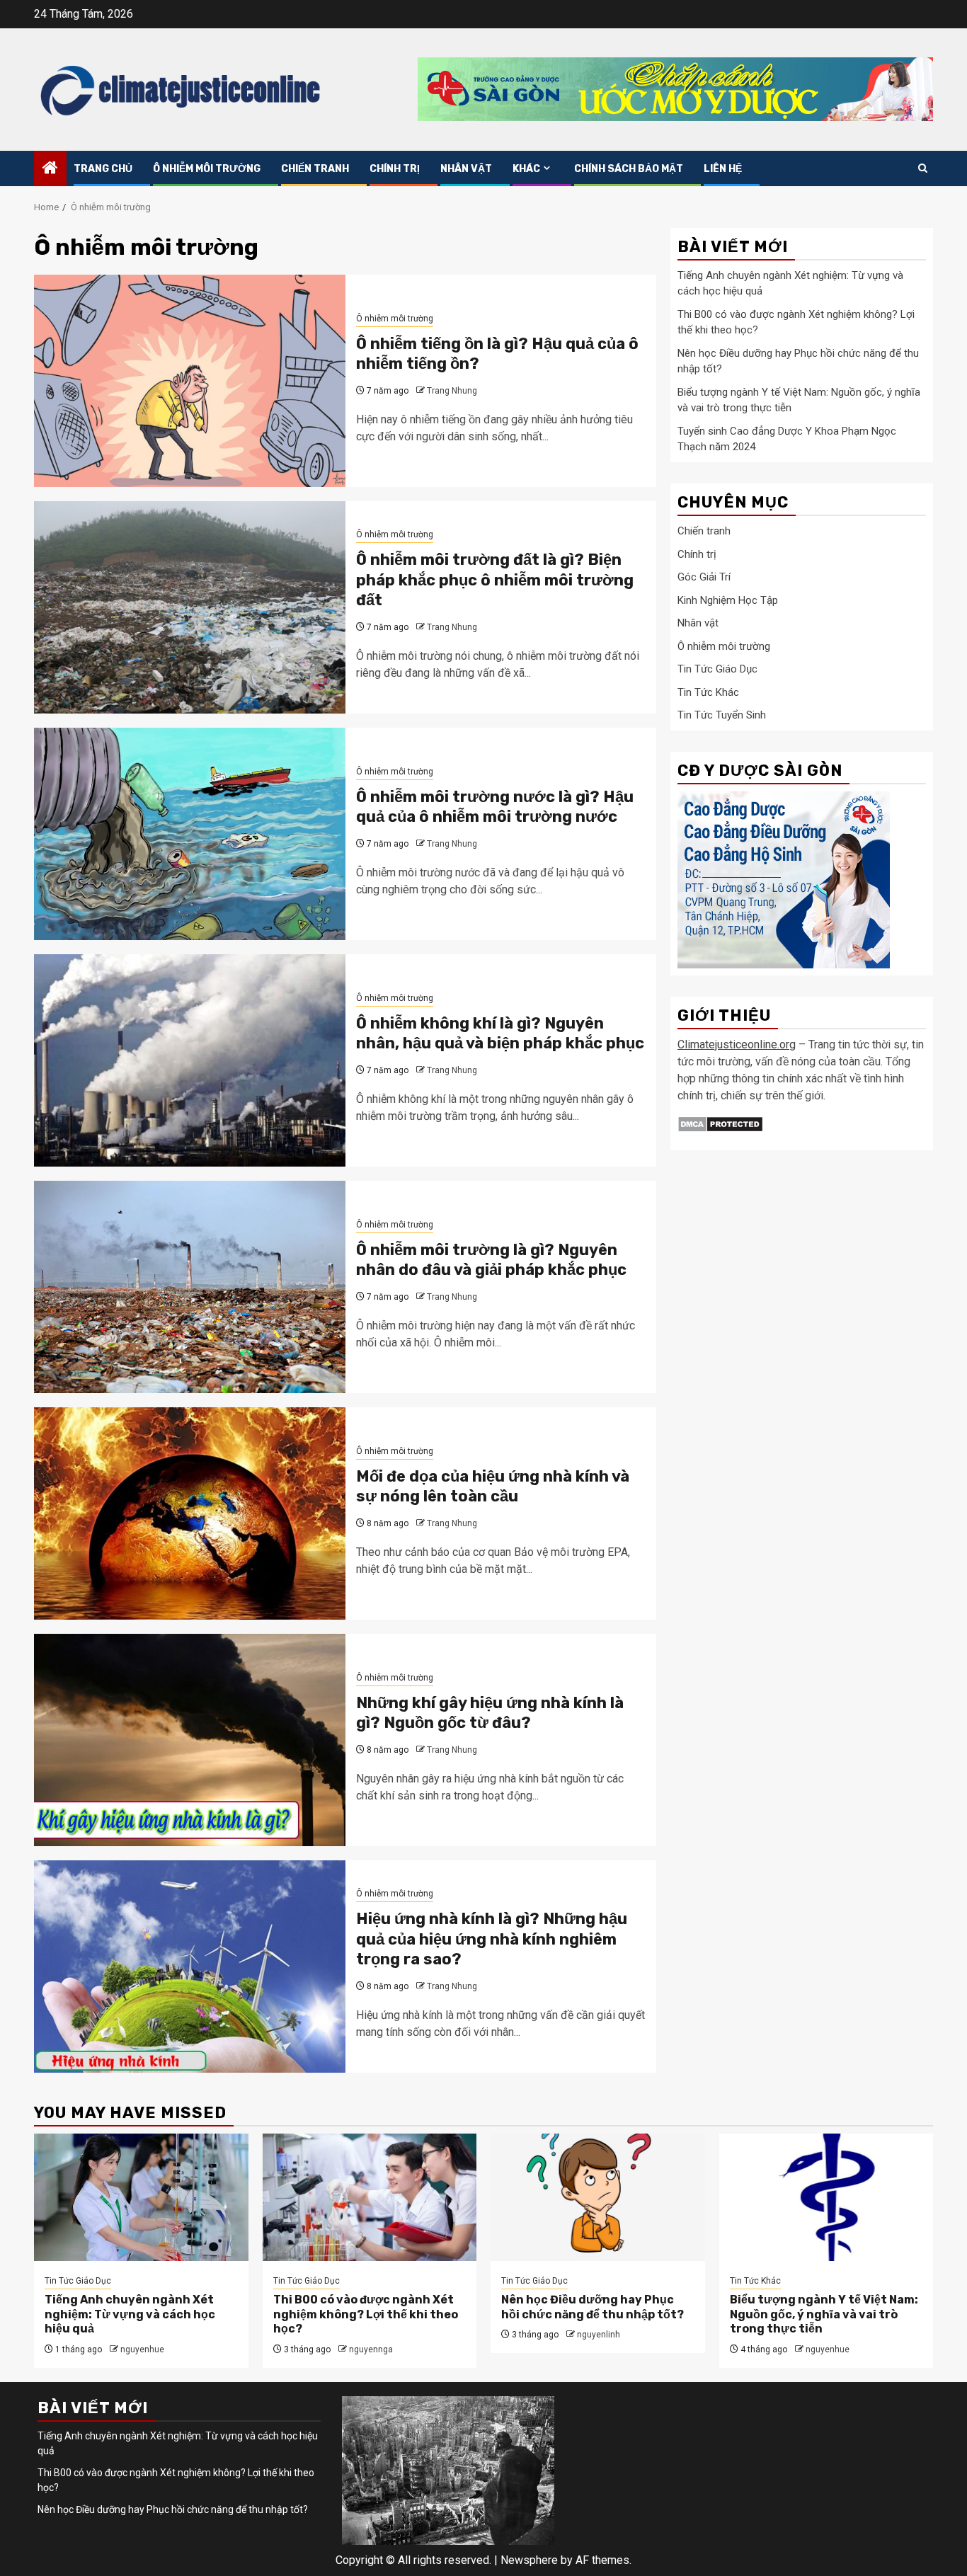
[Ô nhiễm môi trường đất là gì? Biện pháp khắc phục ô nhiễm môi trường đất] (190, 607)
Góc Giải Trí (704, 578)
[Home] (50, 169)
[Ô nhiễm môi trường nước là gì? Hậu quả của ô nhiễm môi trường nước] (190, 834)
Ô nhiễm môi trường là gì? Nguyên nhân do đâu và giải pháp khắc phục (491, 1260)
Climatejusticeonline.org (737, 1045)
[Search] (923, 168)
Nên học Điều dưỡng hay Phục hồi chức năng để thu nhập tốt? (593, 2307)
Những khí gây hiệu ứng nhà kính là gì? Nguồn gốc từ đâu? (490, 1713)
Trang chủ (103, 169)
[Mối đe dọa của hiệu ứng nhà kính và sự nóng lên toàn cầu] (190, 1513)
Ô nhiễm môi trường (207, 169)
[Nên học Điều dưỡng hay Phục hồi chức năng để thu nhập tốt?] (598, 2197)
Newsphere (529, 2560)
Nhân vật (466, 169)
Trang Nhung (452, 391)
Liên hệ (723, 169)
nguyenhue (142, 2349)
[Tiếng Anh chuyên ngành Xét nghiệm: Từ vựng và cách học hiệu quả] (141, 2197)
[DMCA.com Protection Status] (720, 1124)
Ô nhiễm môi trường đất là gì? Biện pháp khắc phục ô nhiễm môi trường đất (495, 580)
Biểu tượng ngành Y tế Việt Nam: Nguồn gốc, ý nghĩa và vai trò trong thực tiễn (824, 2314)
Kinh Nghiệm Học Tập (728, 600)
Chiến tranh (315, 169)
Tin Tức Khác (708, 692)
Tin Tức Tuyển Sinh (722, 716)
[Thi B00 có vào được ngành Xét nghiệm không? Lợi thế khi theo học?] (370, 2197)
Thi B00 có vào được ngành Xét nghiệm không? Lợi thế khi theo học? (366, 2314)
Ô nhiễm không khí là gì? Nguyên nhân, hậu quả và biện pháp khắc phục (500, 1034)
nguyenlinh (599, 2335)
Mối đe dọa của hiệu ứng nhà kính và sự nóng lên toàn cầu (493, 1487)
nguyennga (371, 2349)
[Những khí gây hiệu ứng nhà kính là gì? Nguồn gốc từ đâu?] (190, 1740)
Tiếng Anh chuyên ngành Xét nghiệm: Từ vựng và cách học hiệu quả (130, 2314)
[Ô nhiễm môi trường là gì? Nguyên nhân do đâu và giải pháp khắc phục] (190, 1287)
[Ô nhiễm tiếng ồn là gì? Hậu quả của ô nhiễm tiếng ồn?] (190, 381)
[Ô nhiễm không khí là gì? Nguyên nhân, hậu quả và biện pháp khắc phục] (190, 1060)
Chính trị (395, 169)
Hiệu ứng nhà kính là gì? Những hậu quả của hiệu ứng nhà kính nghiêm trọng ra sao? (492, 1939)
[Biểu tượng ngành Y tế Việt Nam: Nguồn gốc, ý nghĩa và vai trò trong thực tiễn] (826, 2197)
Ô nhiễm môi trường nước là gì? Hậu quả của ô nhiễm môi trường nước (495, 807)
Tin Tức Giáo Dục (717, 670)
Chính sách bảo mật (629, 169)
